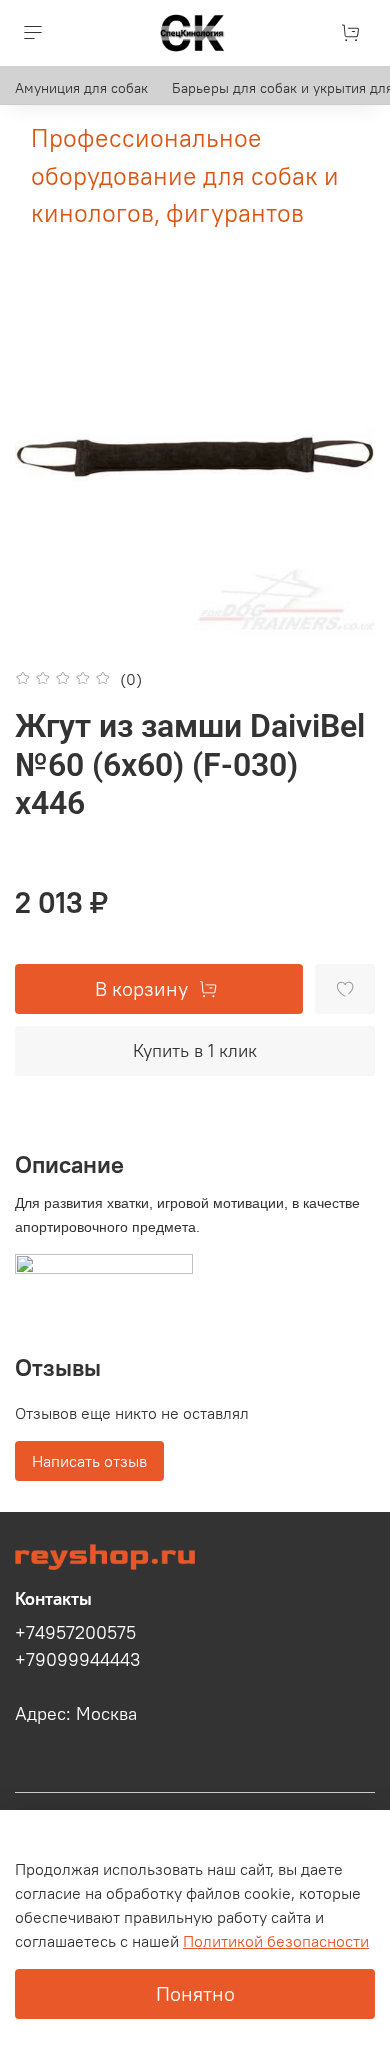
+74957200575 (75, 1633)
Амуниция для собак (81, 88)
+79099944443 (77, 1660)
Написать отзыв (89, 1461)
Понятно (195, 1993)
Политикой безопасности (276, 1941)
